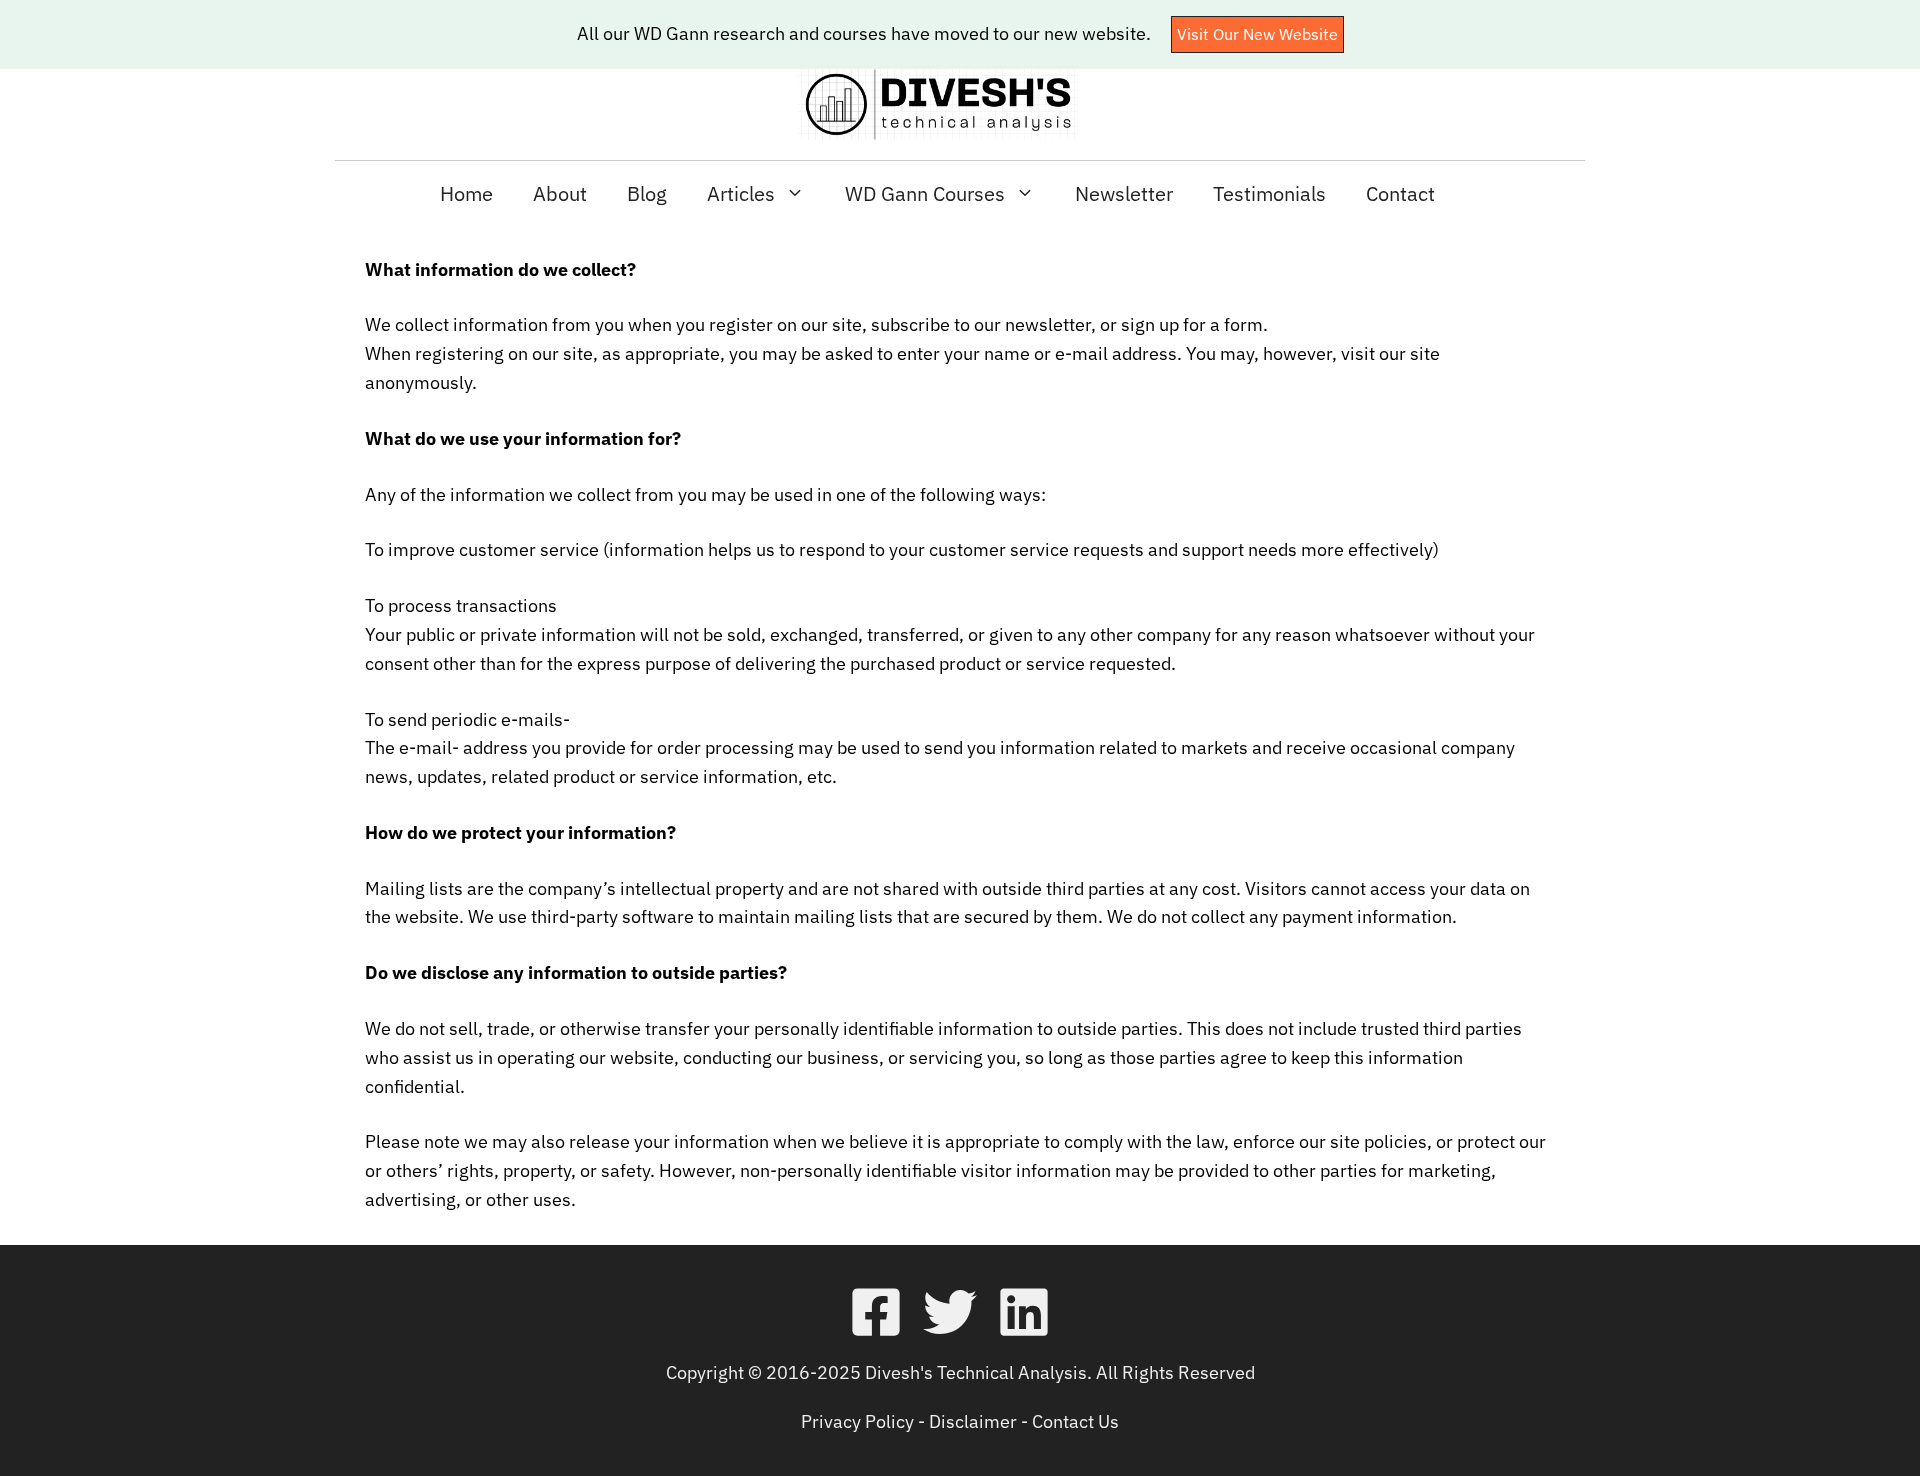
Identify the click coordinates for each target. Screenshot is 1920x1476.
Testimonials (1269, 193)
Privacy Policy (857, 1421)
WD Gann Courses (925, 193)
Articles (741, 193)
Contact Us (1075, 1421)
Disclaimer (973, 1421)
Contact (1400, 193)
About (560, 193)
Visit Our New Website (1257, 34)
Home (466, 193)
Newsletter (1124, 193)
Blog (647, 193)
